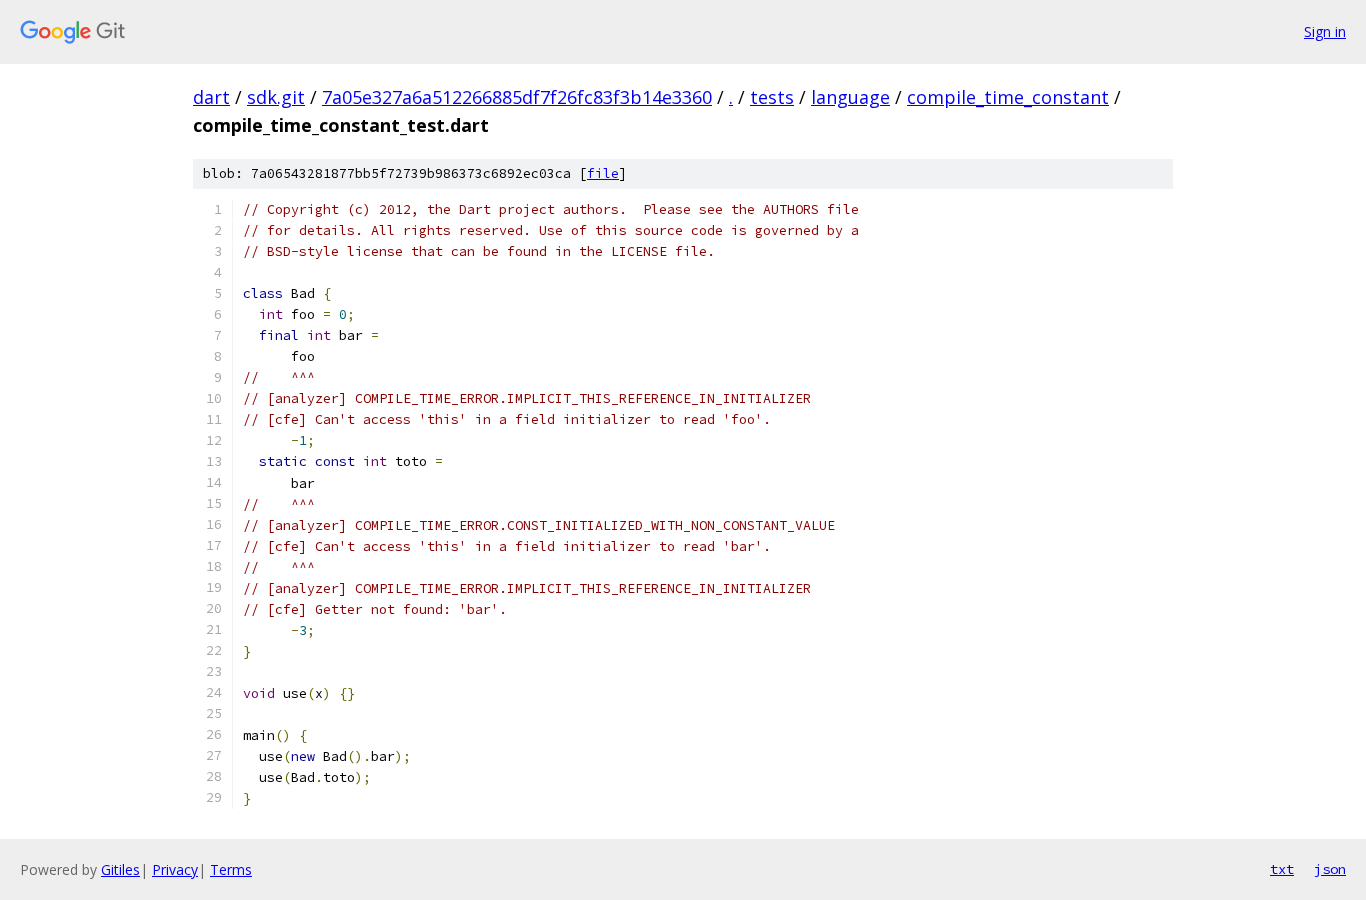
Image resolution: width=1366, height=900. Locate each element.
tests (772, 97)
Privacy (175, 869)
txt (1282, 869)
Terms (231, 869)
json (1330, 869)
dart (211, 97)
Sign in (1325, 31)
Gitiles (120, 869)
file (603, 173)
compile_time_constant (1008, 97)
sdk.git (276, 97)
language (850, 97)
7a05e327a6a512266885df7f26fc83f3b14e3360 (517, 97)
